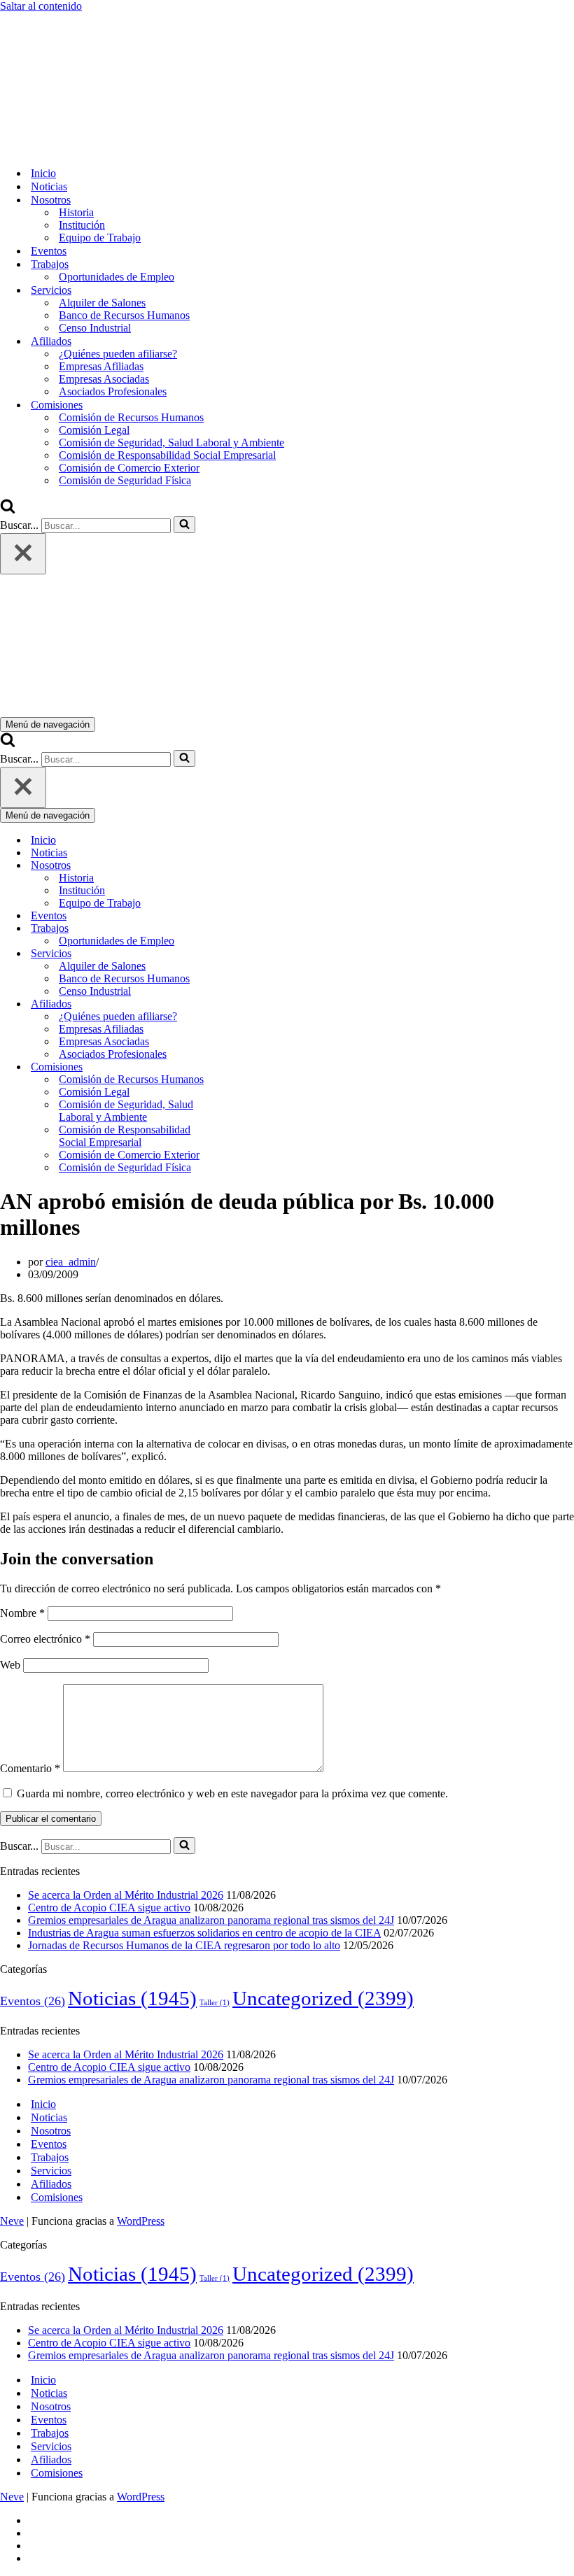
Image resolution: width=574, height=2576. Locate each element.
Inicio (43, 173)
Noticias (49, 186)
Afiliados (51, 2184)
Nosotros (51, 2131)
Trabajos (50, 2157)
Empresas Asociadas (104, 379)
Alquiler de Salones (102, 303)
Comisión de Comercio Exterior (129, 468)
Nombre (22, 1613)
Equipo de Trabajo (100, 238)
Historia (76, 212)
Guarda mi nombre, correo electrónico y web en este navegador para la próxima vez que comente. (232, 1793)
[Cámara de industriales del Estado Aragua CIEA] (70, 149)
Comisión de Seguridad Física (125, 480)
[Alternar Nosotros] (245, 866)
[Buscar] (8, 510)
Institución (82, 225)
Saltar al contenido (41, 6)
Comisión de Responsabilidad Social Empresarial (167, 455)
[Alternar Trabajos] (245, 929)
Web (10, 1665)
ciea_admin (71, 1262)
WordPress (141, 2221)
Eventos (49, 251)
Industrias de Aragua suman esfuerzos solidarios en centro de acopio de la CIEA (204, 1933)
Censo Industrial (95, 328)
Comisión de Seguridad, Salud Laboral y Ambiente (171, 443)
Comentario (30, 1768)
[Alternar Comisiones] (245, 1067)
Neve (12, 2221)
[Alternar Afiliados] (245, 1004)
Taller (215, 2003)
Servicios (51, 2171)
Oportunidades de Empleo (117, 277)
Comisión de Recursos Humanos (131, 417)
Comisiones (57, 2197)
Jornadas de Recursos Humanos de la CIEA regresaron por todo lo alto (184, 1945)
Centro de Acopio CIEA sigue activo (109, 1908)
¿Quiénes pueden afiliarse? (118, 354)
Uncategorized (323, 1998)
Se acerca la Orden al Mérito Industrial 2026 (126, 1895)
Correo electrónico (45, 1639)
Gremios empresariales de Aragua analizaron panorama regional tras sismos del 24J (211, 1920)
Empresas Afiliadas (101, 366)
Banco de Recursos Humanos (124, 315)
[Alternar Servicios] (245, 954)
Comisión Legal (94, 430)
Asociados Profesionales (113, 391)
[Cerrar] (23, 554)
